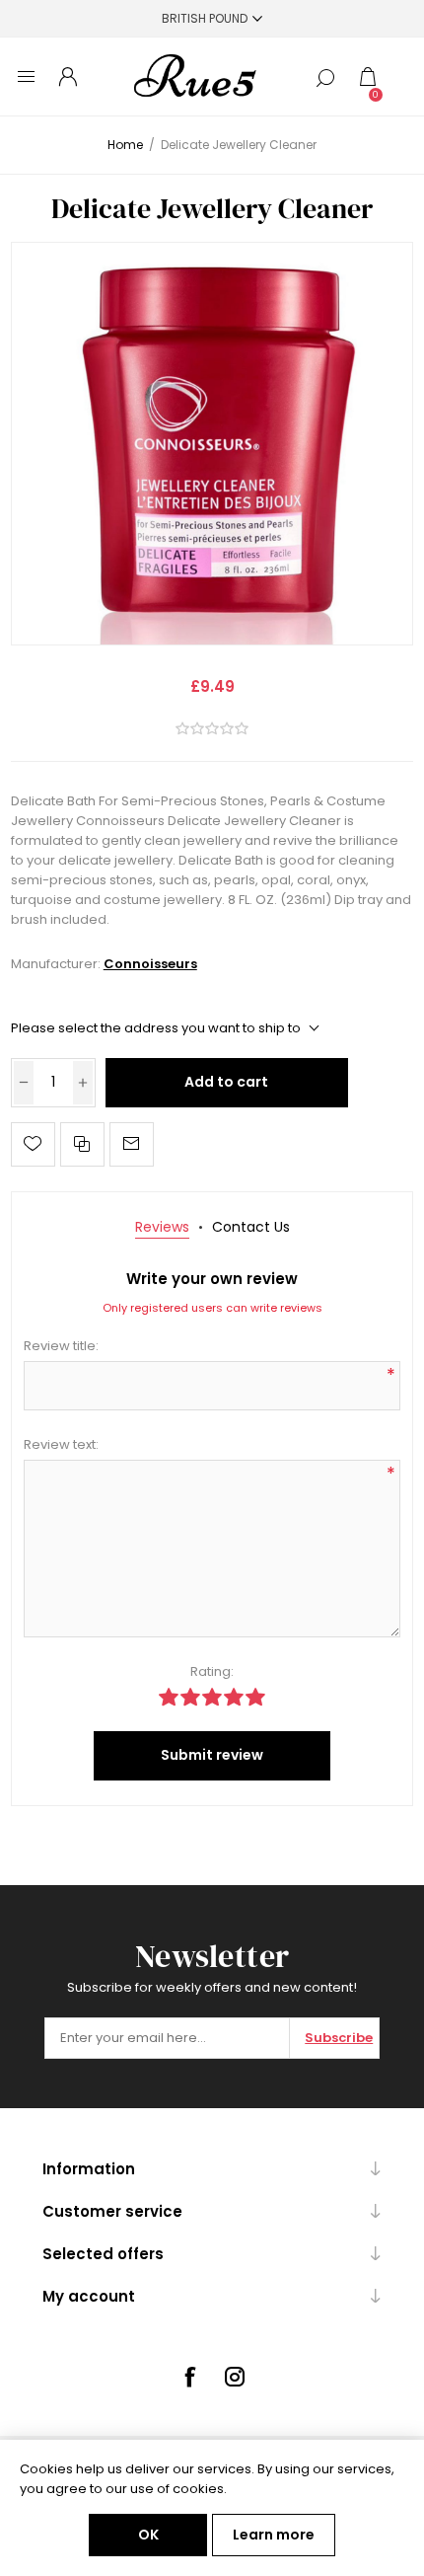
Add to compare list (82, 1144)
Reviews (162, 1227)
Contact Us (251, 1227)
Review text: (61, 1444)
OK (148, 2535)
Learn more (274, 2535)
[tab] (162, 1227)
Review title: (61, 1346)
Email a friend (132, 1144)
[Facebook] (189, 2377)
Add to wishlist (33, 1144)
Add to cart (226, 1082)
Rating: (212, 1671)
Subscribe (339, 2038)
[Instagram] (235, 2377)
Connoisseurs (150, 964)
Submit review (212, 1755)
